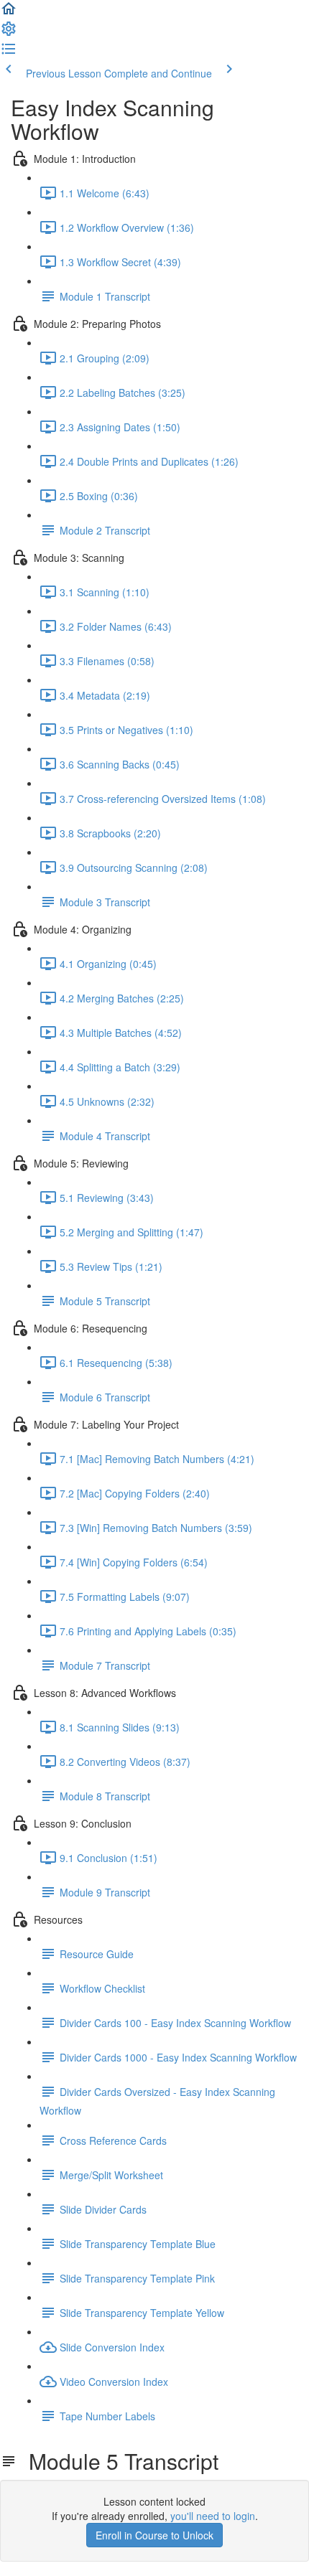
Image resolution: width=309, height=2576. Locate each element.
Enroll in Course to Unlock (154, 2535)
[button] (9, 13)
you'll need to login (213, 2516)
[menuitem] (9, 33)
